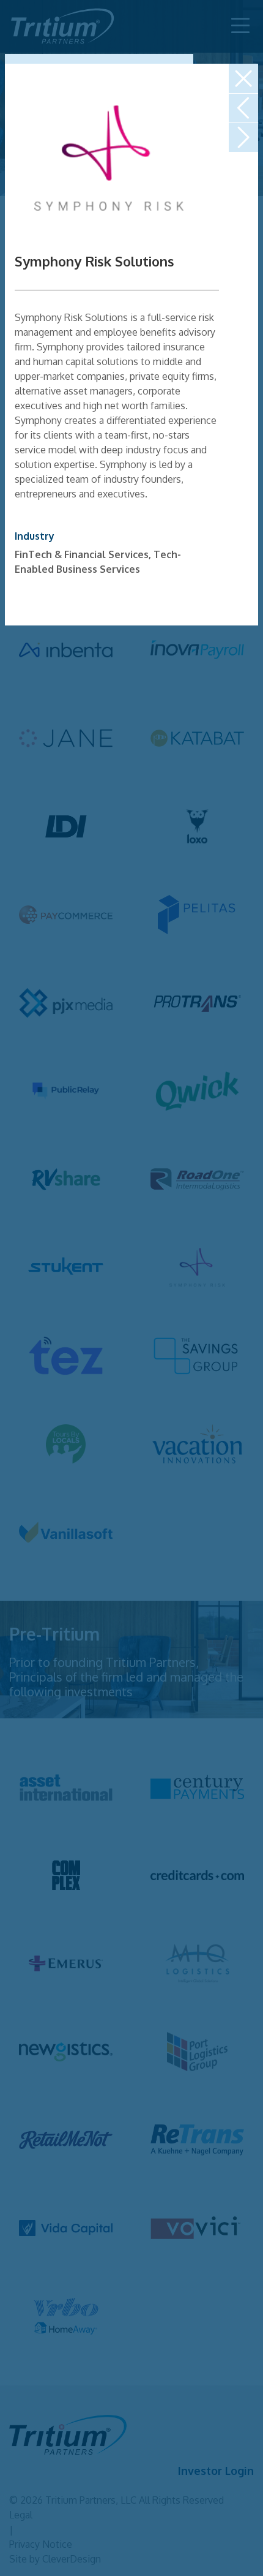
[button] (243, 78)
